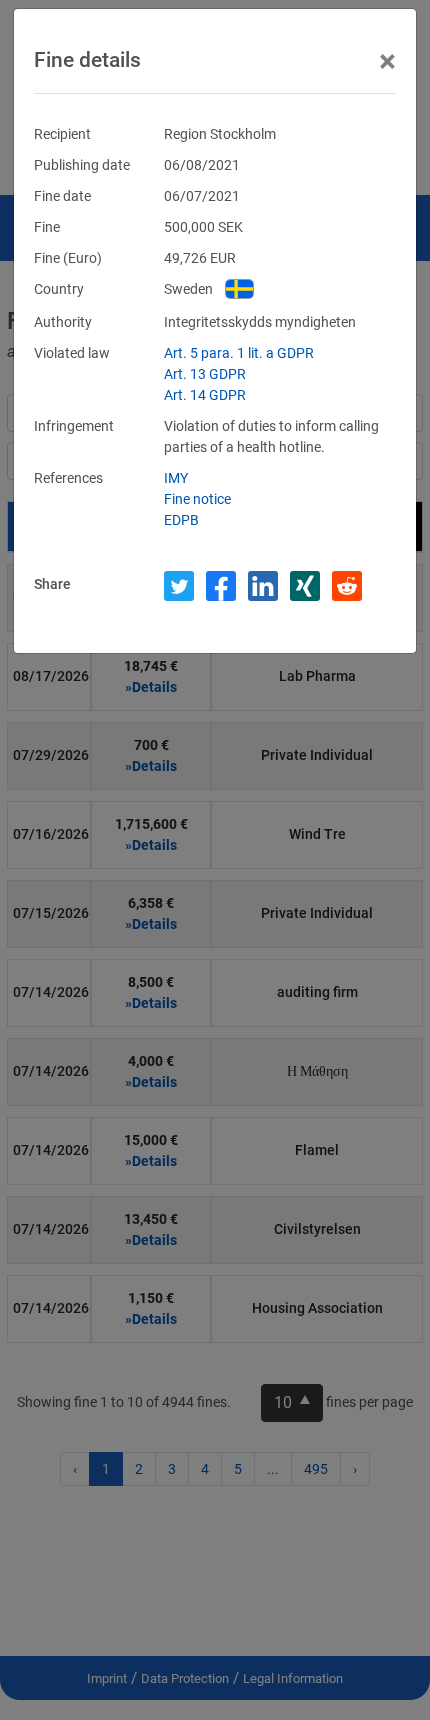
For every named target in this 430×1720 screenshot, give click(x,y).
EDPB (181, 520)
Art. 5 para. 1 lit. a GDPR (239, 353)
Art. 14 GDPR (205, 395)
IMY (176, 478)
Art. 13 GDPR (205, 374)
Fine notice (197, 499)
